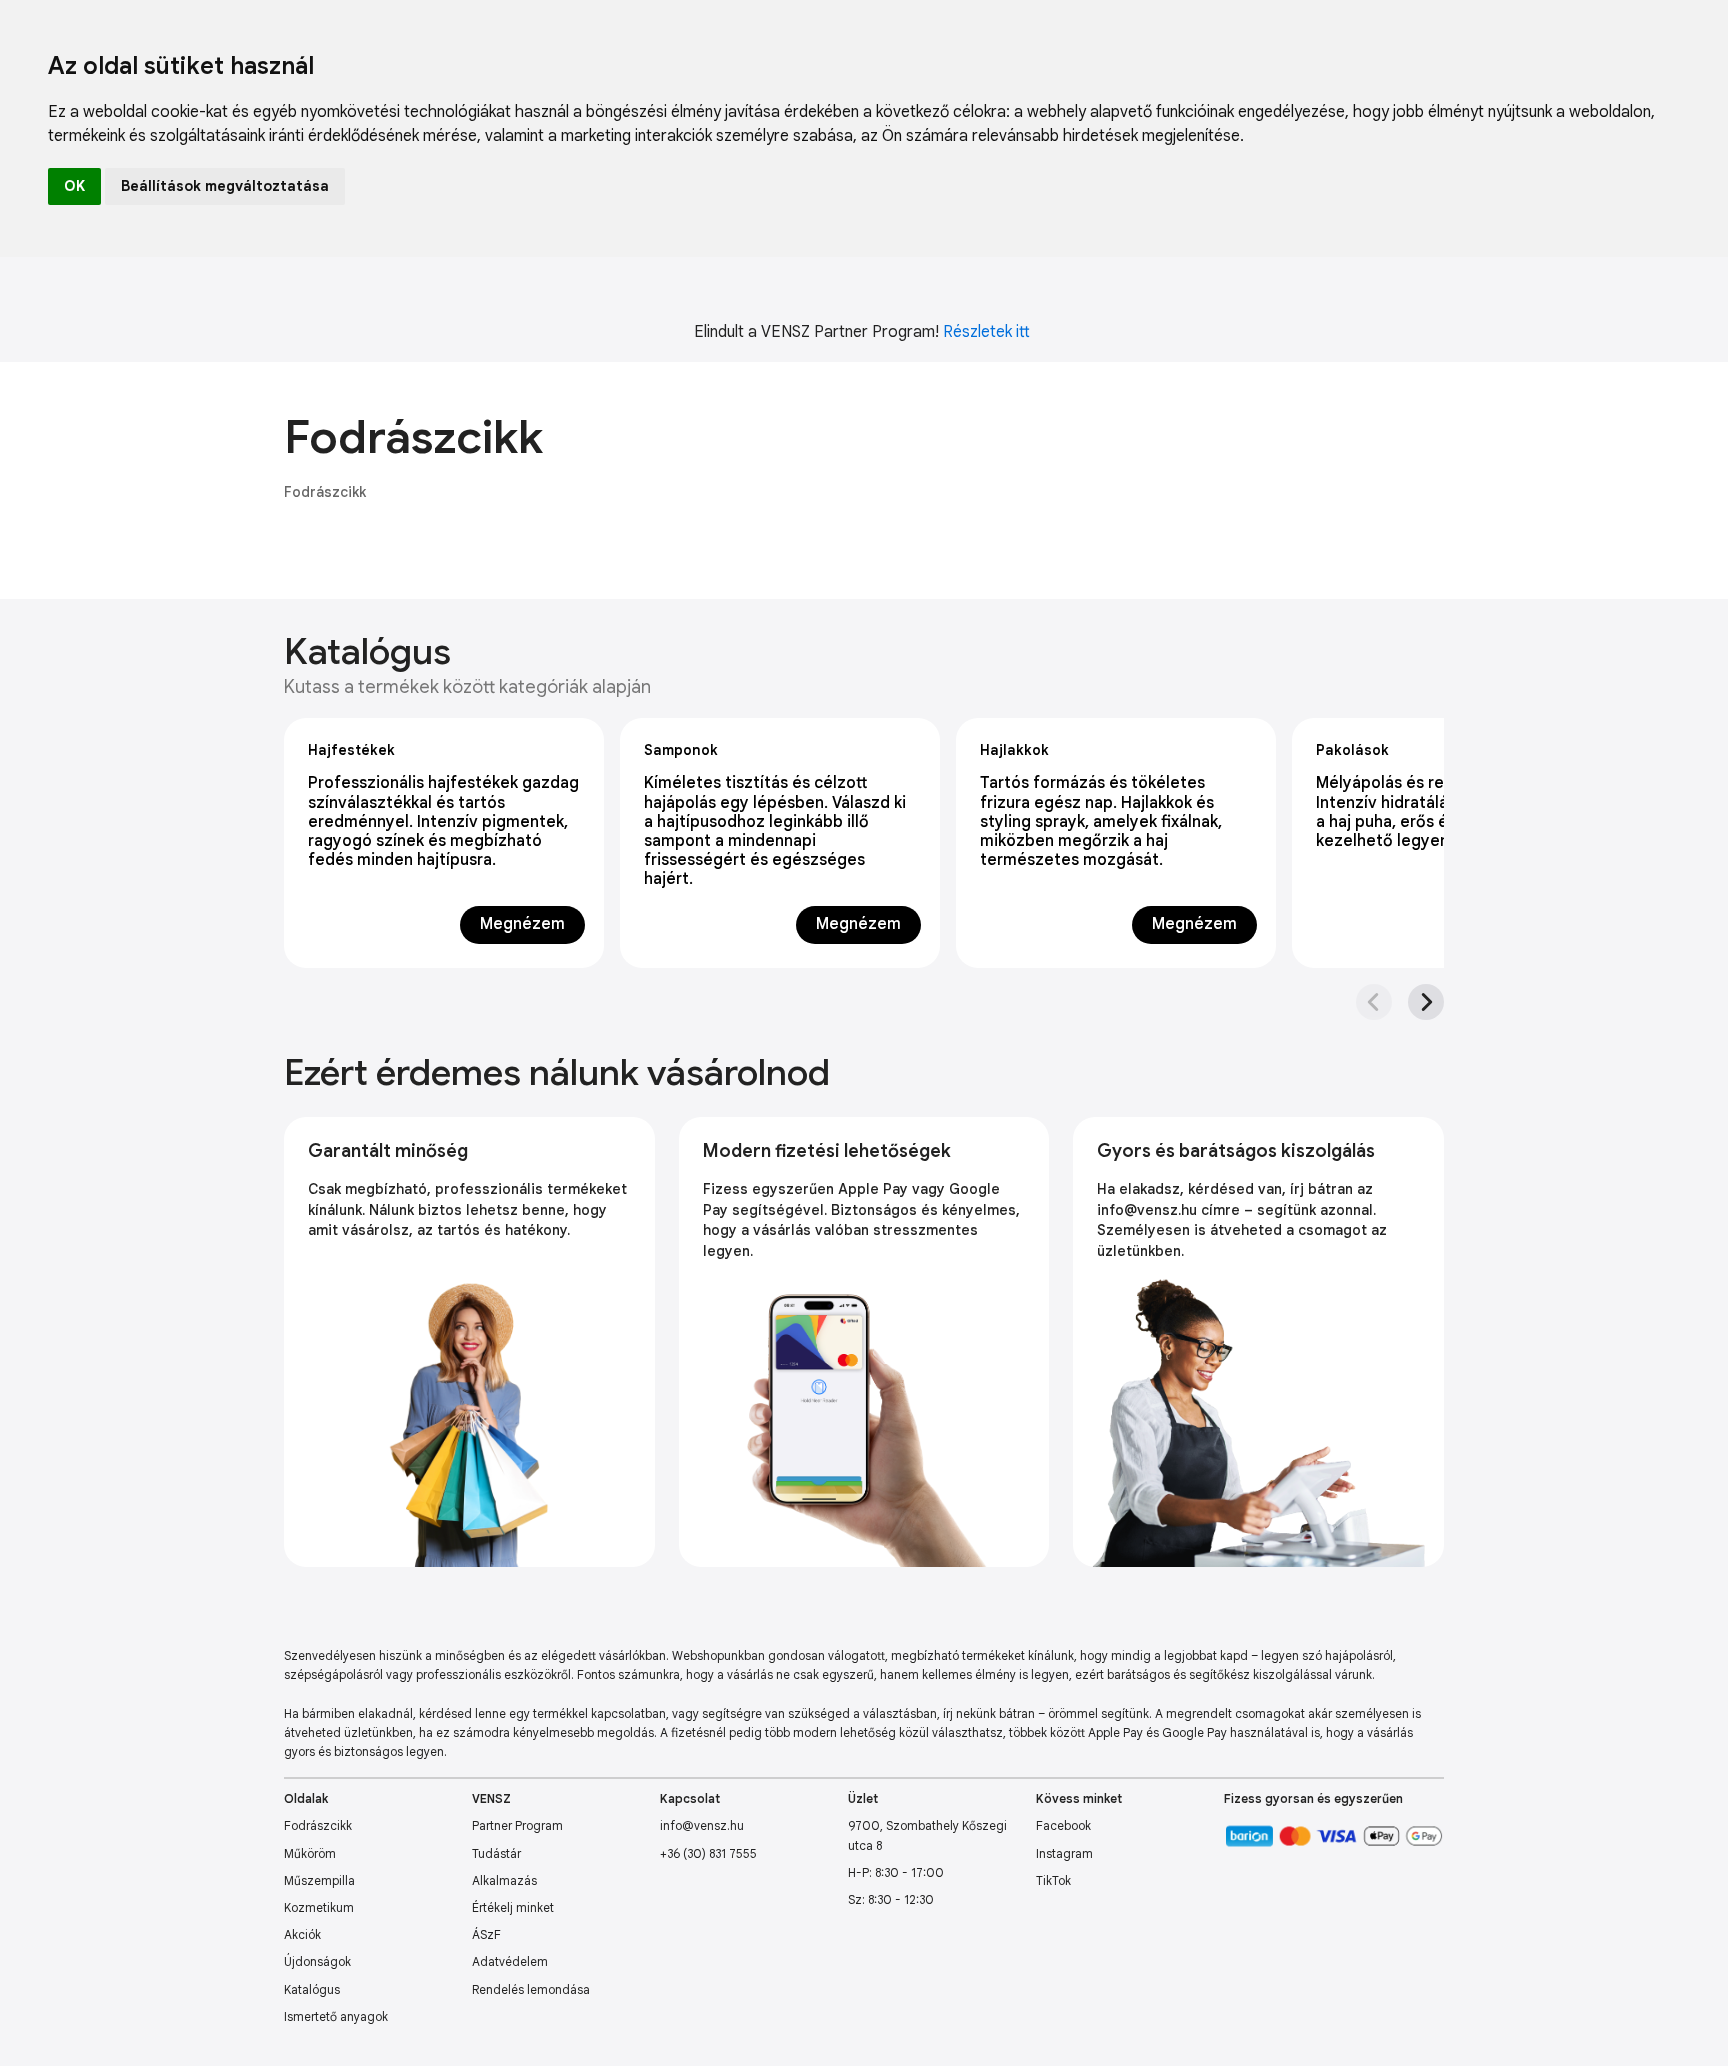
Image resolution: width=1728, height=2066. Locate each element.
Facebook (1063, 1825)
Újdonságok (317, 1961)
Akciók (302, 1934)
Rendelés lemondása (531, 1989)
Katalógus (312, 1989)
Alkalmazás (504, 1880)
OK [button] (74, 186)
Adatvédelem (510, 1961)
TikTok (1053, 1880)
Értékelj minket (513, 1907)
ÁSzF (486, 1934)
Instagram (1064, 1853)
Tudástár (496, 1853)
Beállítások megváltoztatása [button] (225, 186)
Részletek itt (986, 332)
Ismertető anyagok (336, 2016)
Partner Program (517, 1825)
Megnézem (522, 924)
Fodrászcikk (325, 492)
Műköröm (310, 1853)
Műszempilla (319, 1880)
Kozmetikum (319, 1907)
